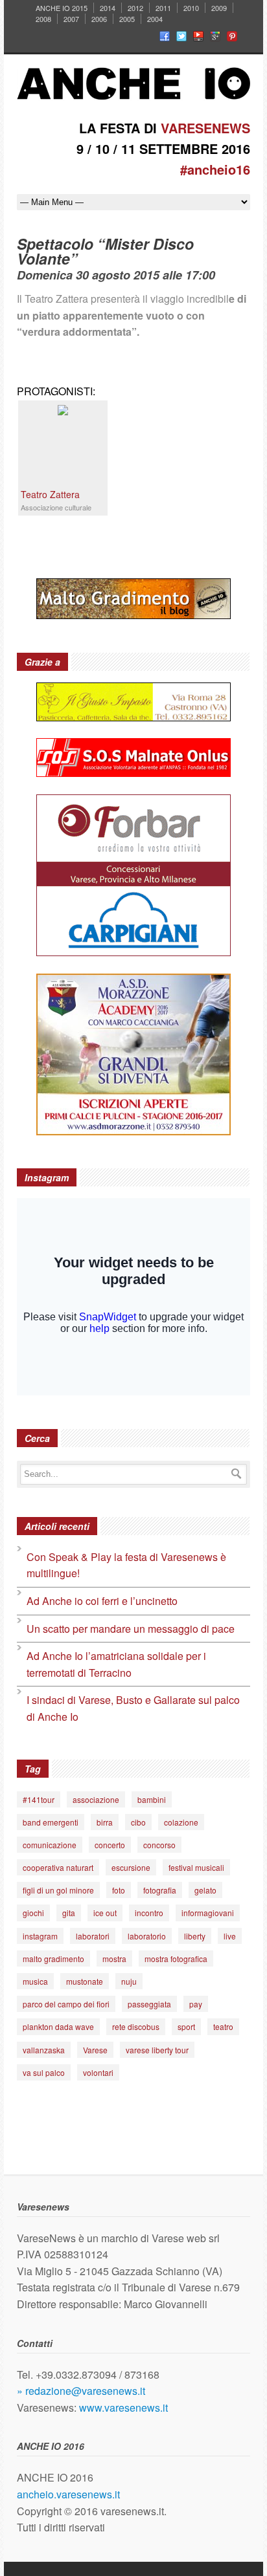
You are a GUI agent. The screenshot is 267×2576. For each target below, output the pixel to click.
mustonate (85, 1981)
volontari (98, 2072)
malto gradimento (53, 1959)
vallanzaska (44, 2050)
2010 (191, 8)
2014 (108, 8)
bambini (152, 1799)
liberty (195, 1936)
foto (119, 1890)
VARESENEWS (205, 128)
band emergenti (51, 1822)
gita (69, 1913)
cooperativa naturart (58, 1867)
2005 (127, 19)
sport (186, 2026)
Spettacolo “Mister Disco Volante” (105, 251)
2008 (43, 19)
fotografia (160, 1890)
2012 (135, 8)
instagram (40, 1936)
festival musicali (196, 1867)
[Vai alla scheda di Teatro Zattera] (63, 411)
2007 (71, 19)
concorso (159, 1845)
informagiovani (208, 1913)
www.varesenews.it (123, 2407)
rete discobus (136, 2026)
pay (196, 2004)
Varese (95, 2050)
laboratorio (147, 1936)
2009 (219, 8)
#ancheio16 (215, 169)
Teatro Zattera (50, 494)
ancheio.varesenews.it (68, 2494)
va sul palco (44, 2072)
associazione (96, 1799)
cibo (138, 1822)
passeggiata (149, 2004)
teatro (223, 2026)
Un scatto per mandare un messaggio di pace (131, 1629)
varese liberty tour (157, 2050)
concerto (110, 1845)
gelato (205, 1890)
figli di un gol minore (58, 1890)
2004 (155, 19)
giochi (33, 1913)
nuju (129, 1981)
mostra (114, 1959)
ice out (105, 1913)
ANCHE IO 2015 (62, 8)
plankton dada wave (58, 2026)
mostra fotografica (176, 1959)
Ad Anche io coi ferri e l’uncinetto (102, 1601)
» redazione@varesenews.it (81, 2391)
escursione (131, 1867)
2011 (163, 8)
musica (35, 1981)
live (230, 1936)
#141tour (39, 1799)
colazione (181, 1822)
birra (105, 1822)
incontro (149, 1913)
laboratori (93, 1936)
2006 (99, 19)
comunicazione (50, 1845)
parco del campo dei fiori (66, 2004)
